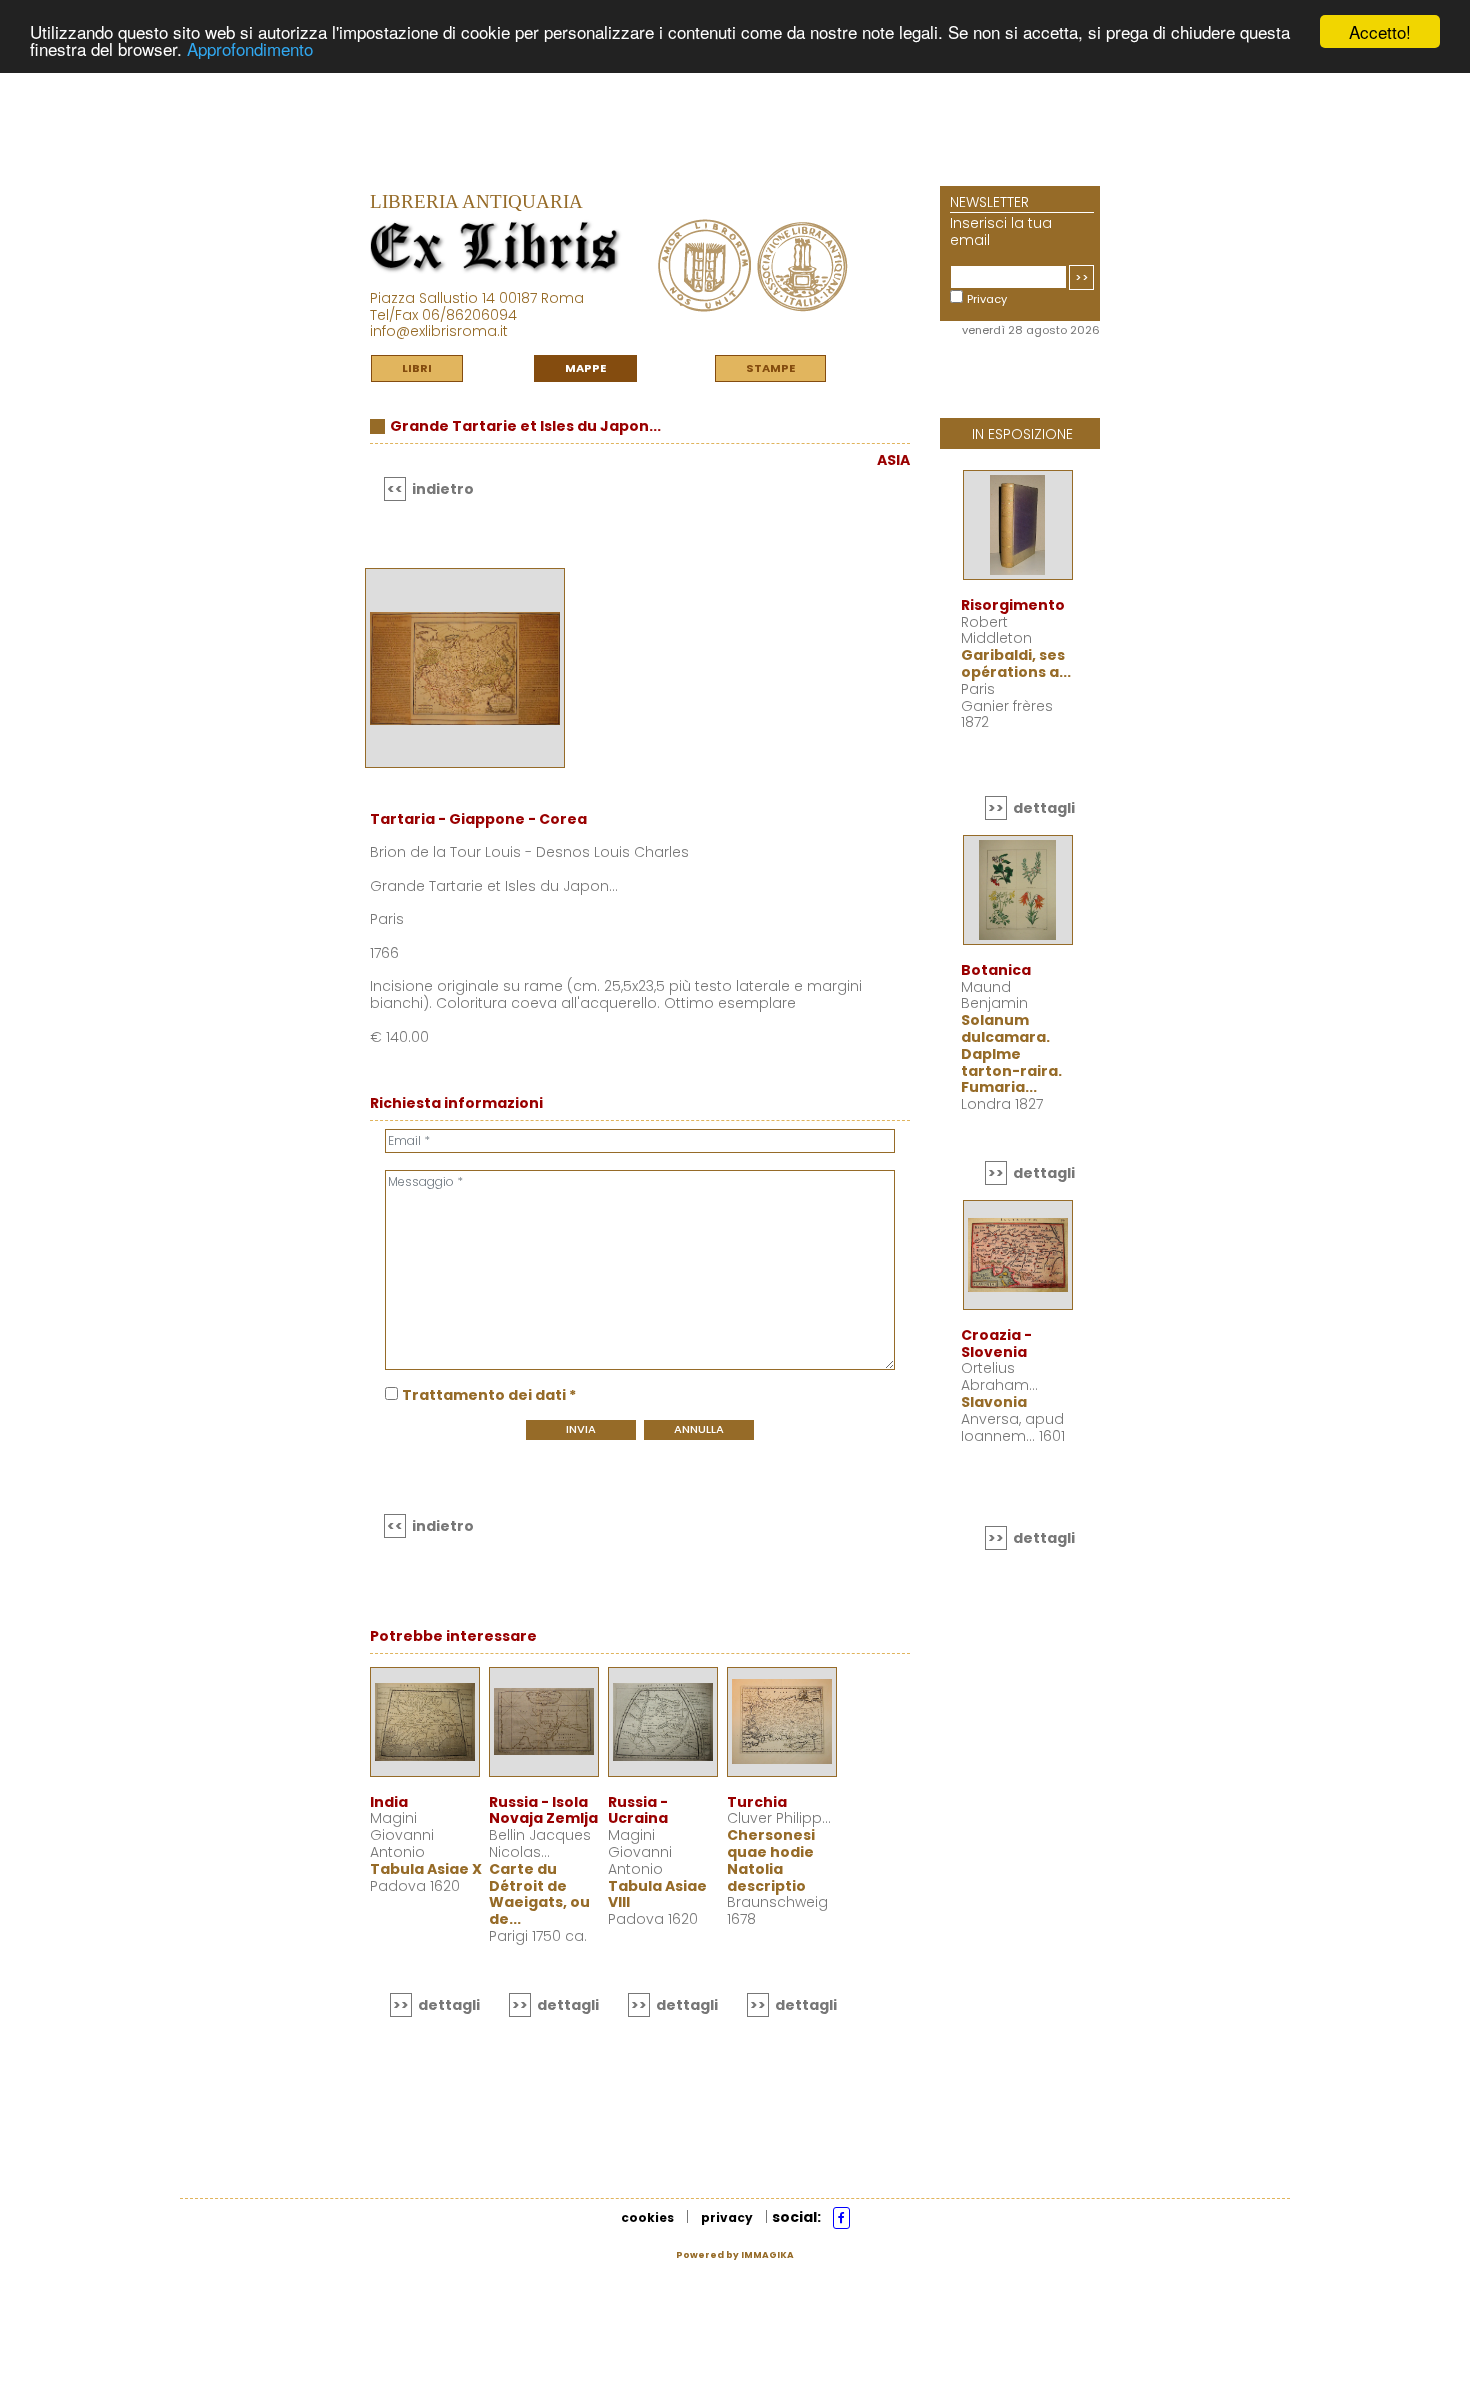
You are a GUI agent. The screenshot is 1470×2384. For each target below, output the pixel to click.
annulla (699, 1429)
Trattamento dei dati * (489, 1395)
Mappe (585, 368)
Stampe (770, 368)
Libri (417, 368)
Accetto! (1380, 31)
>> (1082, 277)
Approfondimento (250, 49)
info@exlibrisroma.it (439, 331)
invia (581, 1429)
